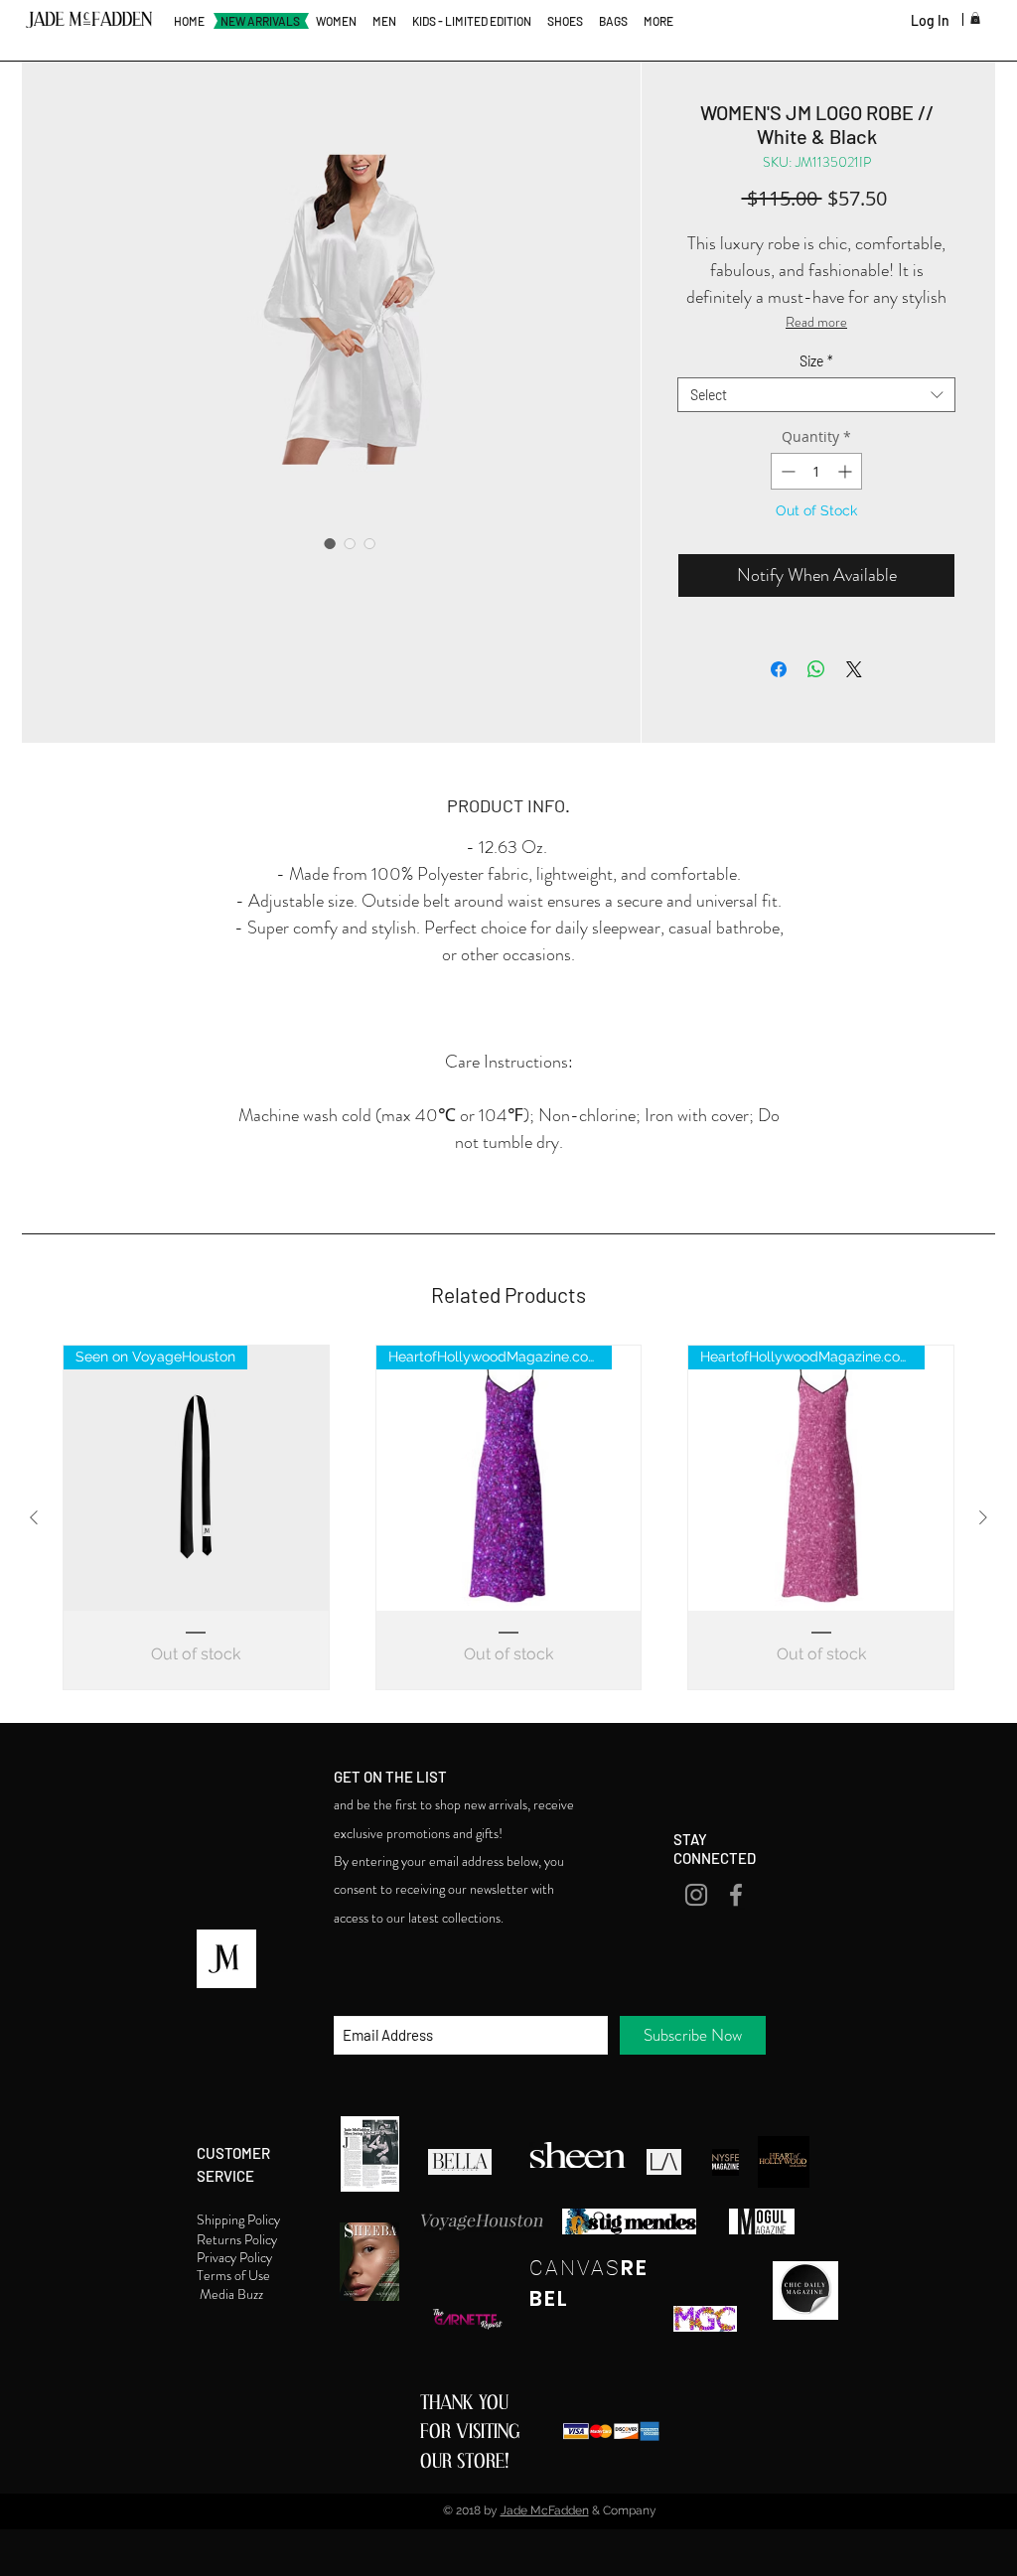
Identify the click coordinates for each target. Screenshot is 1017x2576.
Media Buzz (233, 2294)
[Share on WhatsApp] (816, 669)
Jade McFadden (545, 2510)
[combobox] (816, 395)
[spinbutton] (816, 471)
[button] (975, 18)
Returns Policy (238, 2239)
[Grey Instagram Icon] (696, 1895)
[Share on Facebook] (779, 669)
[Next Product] (983, 1517)
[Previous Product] (34, 1517)
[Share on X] (854, 669)
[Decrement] (786, 471)
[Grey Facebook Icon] (736, 1895)
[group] (508, 1517)
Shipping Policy (240, 2219)
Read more (816, 322)
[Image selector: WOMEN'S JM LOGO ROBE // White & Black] (330, 543)
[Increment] (847, 471)
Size (816, 361)
